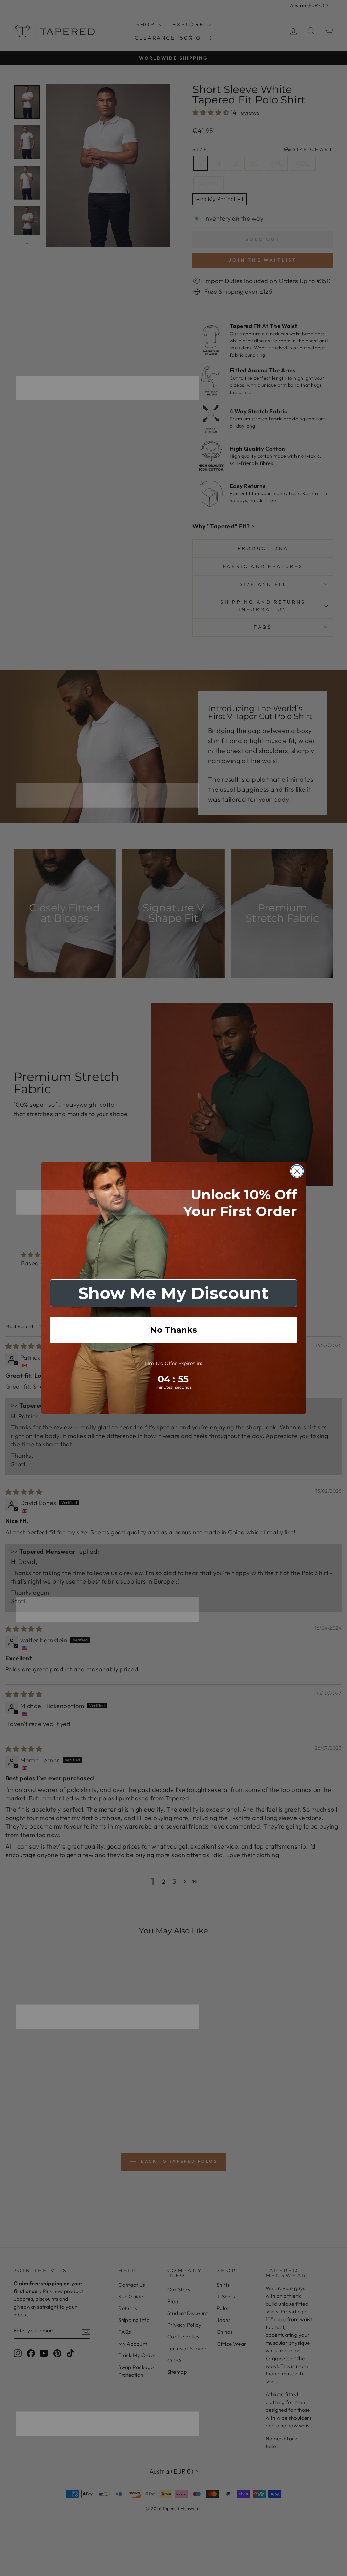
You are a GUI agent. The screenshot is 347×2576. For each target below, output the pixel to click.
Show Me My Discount (173, 1293)
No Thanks (173, 1330)
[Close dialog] (297, 1171)
